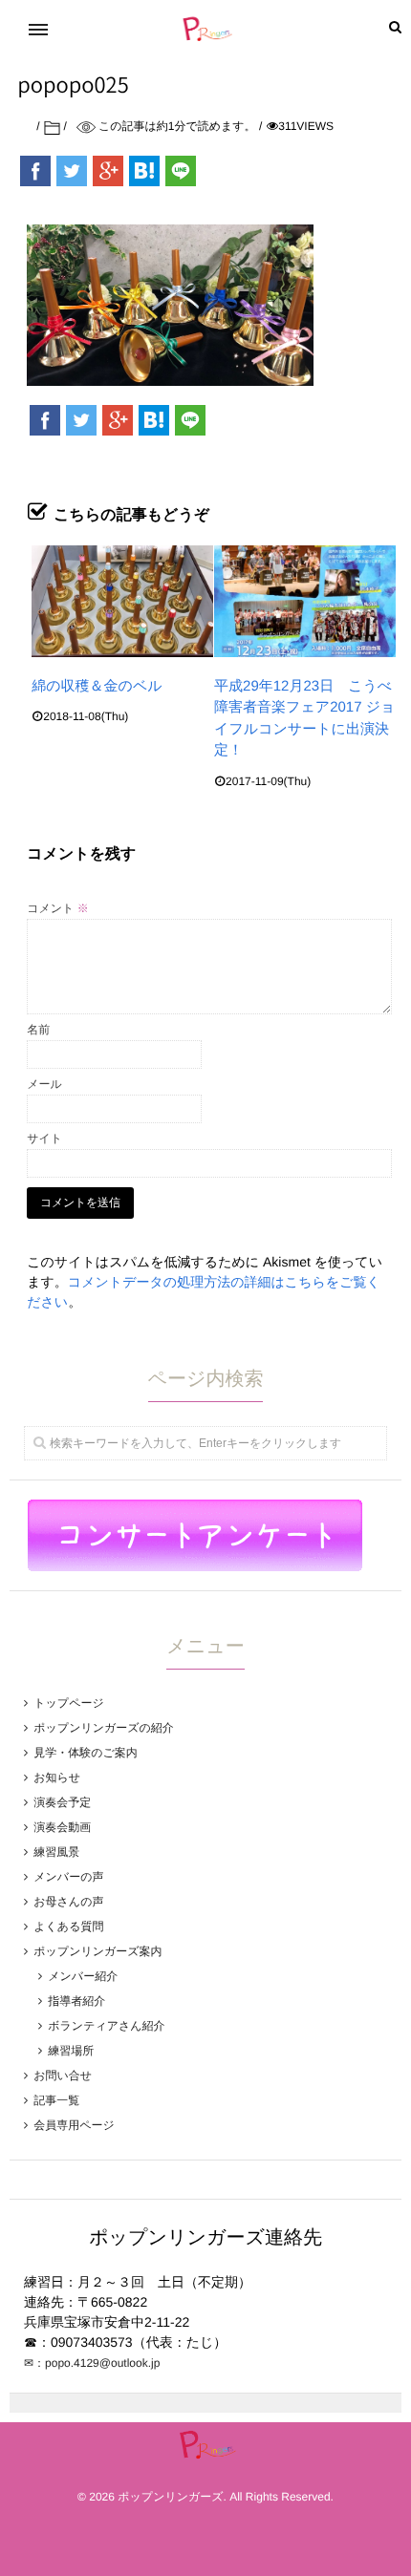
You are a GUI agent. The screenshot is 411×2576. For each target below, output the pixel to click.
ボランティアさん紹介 (106, 2026)
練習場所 (71, 2051)
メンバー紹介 (83, 1976)
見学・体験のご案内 (86, 1753)
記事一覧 (56, 2100)
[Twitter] (72, 171)
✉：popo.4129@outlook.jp (92, 2363)
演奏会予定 (62, 1802)
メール (44, 1084)
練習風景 (56, 1852)
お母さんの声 (68, 1902)
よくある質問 (68, 1927)
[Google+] (108, 171)
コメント (57, 908)
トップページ (68, 1703)
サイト (44, 1139)
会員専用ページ (74, 2125)
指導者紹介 (76, 2001)
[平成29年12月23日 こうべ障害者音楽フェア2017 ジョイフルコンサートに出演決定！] (305, 601)
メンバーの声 (68, 1877)
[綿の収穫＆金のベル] (122, 601)
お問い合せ (63, 2076)
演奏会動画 (62, 1827)
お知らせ (57, 1778)
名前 (38, 1030)
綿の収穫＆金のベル (97, 686)
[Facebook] (35, 171)
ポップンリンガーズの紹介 (104, 1728)
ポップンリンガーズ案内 (97, 1951)
